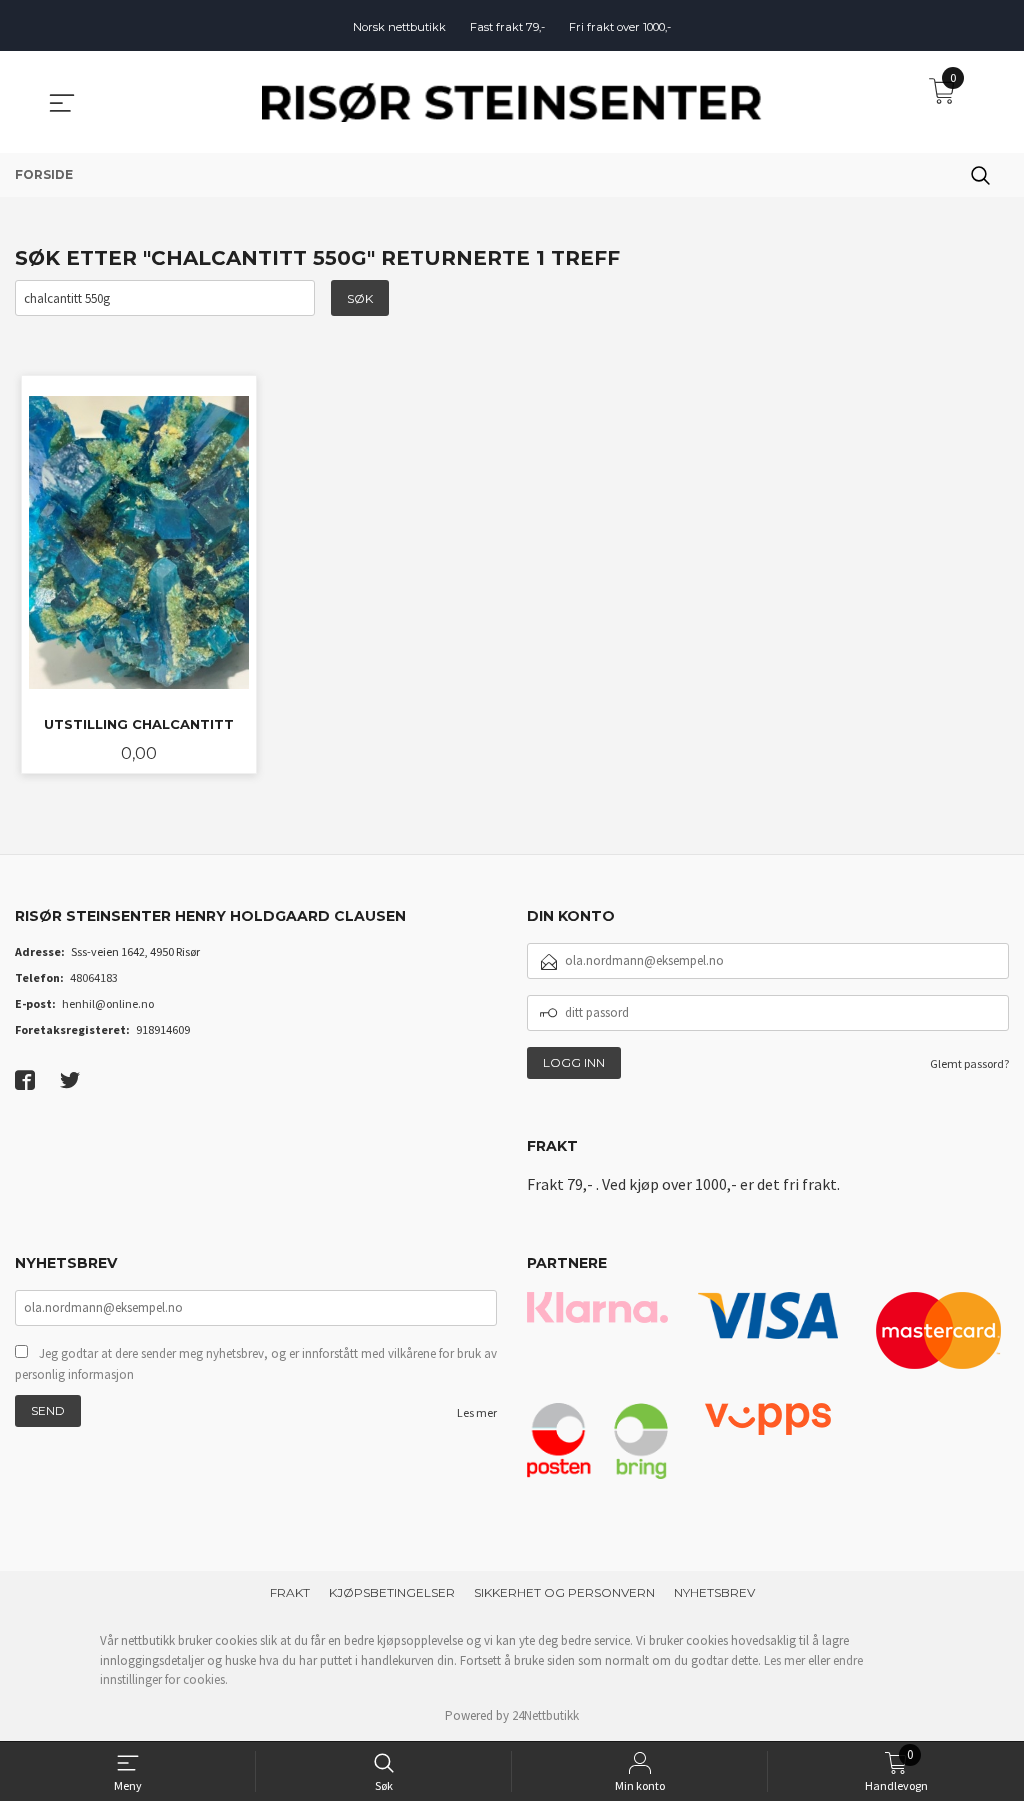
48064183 (94, 977)
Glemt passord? (969, 1063)
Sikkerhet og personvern (564, 1592)
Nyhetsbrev (714, 1592)
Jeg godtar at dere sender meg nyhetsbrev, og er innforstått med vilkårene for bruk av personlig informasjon (256, 1364)
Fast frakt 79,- (507, 27)
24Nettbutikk (545, 1715)
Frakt (290, 1592)
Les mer (477, 1412)
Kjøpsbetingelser (392, 1592)
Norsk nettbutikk (399, 27)
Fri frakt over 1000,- (620, 27)
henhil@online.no (108, 1003)
